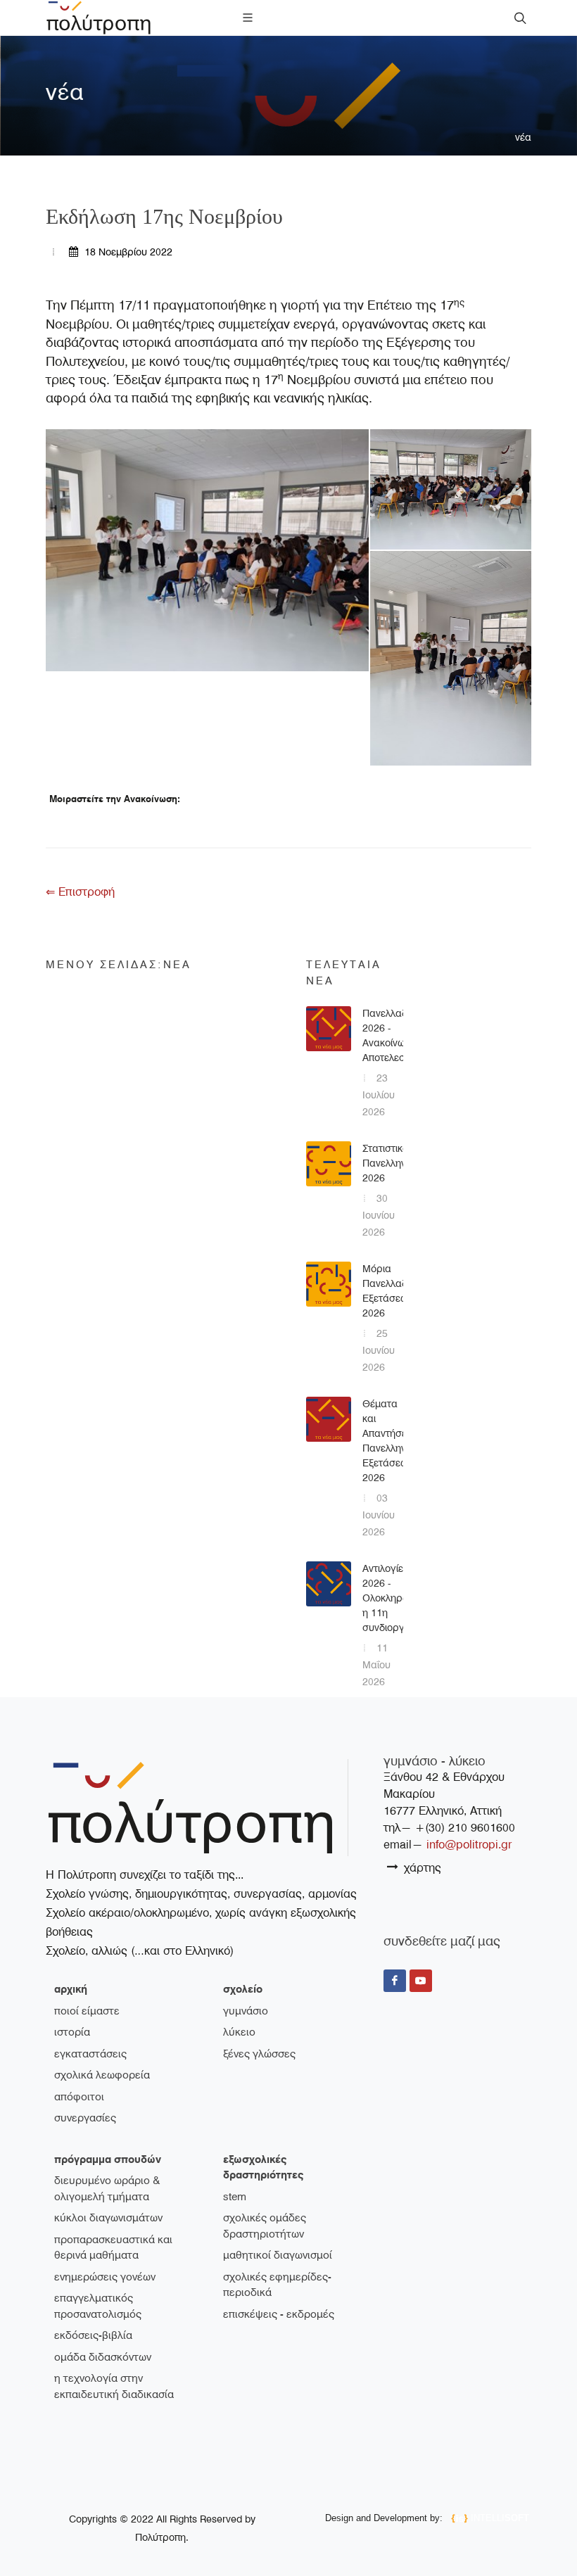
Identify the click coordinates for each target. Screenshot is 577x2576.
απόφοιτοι (79, 2097)
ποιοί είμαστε (87, 2011)
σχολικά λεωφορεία (102, 2075)
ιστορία (72, 2032)
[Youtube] (421, 1981)
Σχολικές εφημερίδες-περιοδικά (277, 2285)
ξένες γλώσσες (259, 2054)
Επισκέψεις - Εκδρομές (279, 2314)
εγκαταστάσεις (90, 2054)
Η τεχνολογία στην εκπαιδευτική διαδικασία (114, 2386)
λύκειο (239, 2032)
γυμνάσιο (246, 2011)
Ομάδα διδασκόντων (103, 2357)
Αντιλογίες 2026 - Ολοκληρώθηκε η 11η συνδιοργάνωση (399, 1598)
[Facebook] (395, 1981)
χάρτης (421, 1868)
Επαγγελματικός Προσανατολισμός (98, 2306)
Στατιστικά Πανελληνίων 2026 (391, 1163)
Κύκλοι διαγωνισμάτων (108, 2218)
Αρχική (71, 1989)
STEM (235, 2197)
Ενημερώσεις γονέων (105, 2277)
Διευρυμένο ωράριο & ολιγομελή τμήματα (107, 2189)
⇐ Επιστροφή (80, 892)
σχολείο (243, 1989)
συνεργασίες (85, 2118)
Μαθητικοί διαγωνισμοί (278, 2255)
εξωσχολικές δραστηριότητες (263, 2168)
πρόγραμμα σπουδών (108, 2159)
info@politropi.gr (469, 1845)
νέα (523, 137)
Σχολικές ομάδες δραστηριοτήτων (265, 2226)
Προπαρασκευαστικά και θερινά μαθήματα (113, 2248)
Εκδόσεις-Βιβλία (93, 2335)
